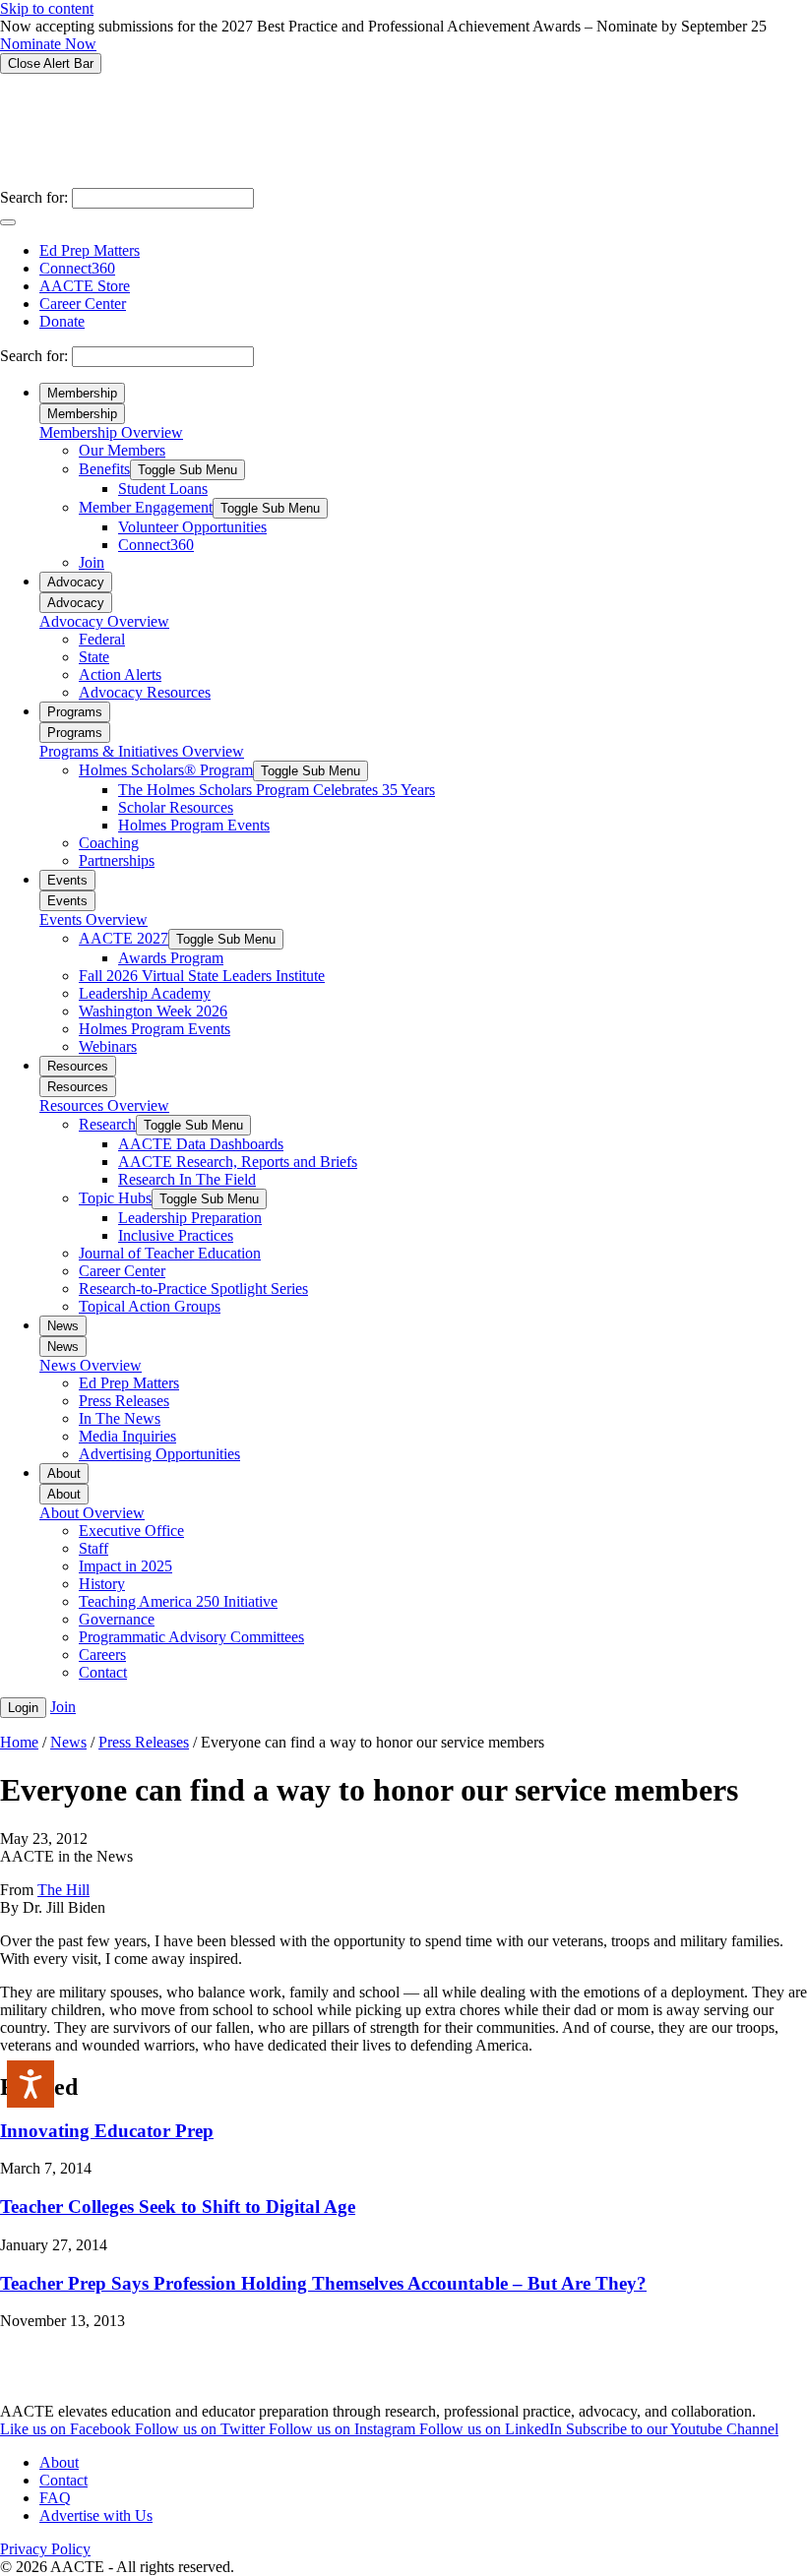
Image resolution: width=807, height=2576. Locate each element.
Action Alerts (120, 675)
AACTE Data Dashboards (201, 1144)
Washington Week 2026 (153, 1011)
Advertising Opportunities (159, 1454)
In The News (120, 1418)
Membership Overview (111, 432)
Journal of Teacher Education (170, 1253)
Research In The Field (187, 1179)
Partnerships (117, 860)
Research (107, 1124)
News (63, 1326)
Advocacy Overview (104, 621)
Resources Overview (104, 1105)
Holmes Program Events (194, 825)
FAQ (55, 2498)
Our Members (122, 450)
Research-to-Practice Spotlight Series (193, 1288)
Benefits (104, 469)
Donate (62, 321)
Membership (82, 393)
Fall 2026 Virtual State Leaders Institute (202, 976)
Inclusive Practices (176, 1235)
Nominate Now (48, 44)
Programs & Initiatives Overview (142, 751)
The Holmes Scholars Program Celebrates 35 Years (277, 790)
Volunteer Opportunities (192, 527)
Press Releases (124, 1401)
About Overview (92, 1513)
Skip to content (47, 8)
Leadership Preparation (190, 1218)
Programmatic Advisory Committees (191, 1637)
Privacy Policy (45, 2549)
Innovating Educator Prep (107, 2131)
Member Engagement (146, 507)
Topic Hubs (115, 1198)
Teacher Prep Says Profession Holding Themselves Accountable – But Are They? (323, 2283)
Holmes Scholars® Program (166, 770)
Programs (75, 712)
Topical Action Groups (150, 1306)
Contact (103, 1672)
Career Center (83, 304)
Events (67, 880)
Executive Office (131, 1531)
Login (23, 1708)
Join (92, 562)
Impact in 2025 (125, 1566)
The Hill (63, 1890)
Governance (117, 1619)
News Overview (91, 1365)
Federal (102, 639)
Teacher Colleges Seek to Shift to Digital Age (178, 2207)
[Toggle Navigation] (8, 222)
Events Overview (93, 920)
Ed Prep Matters (90, 250)
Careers (102, 1655)
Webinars (108, 1046)
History (102, 1584)
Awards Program (171, 958)
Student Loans (163, 489)
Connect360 (77, 268)
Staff (93, 1548)
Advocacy (76, 582)
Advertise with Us (96, 2515)
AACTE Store (85, 286)
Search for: (34, 197)
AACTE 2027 (124, 938)
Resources (78, 1066)
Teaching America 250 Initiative (178, 1601)
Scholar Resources (176, 807)
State (94, 657)
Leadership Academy (145, 993)
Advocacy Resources (145, 692)
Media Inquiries (127, 1436)
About (64, 1473)
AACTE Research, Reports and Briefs (238, 1162)
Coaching (109, 843)
